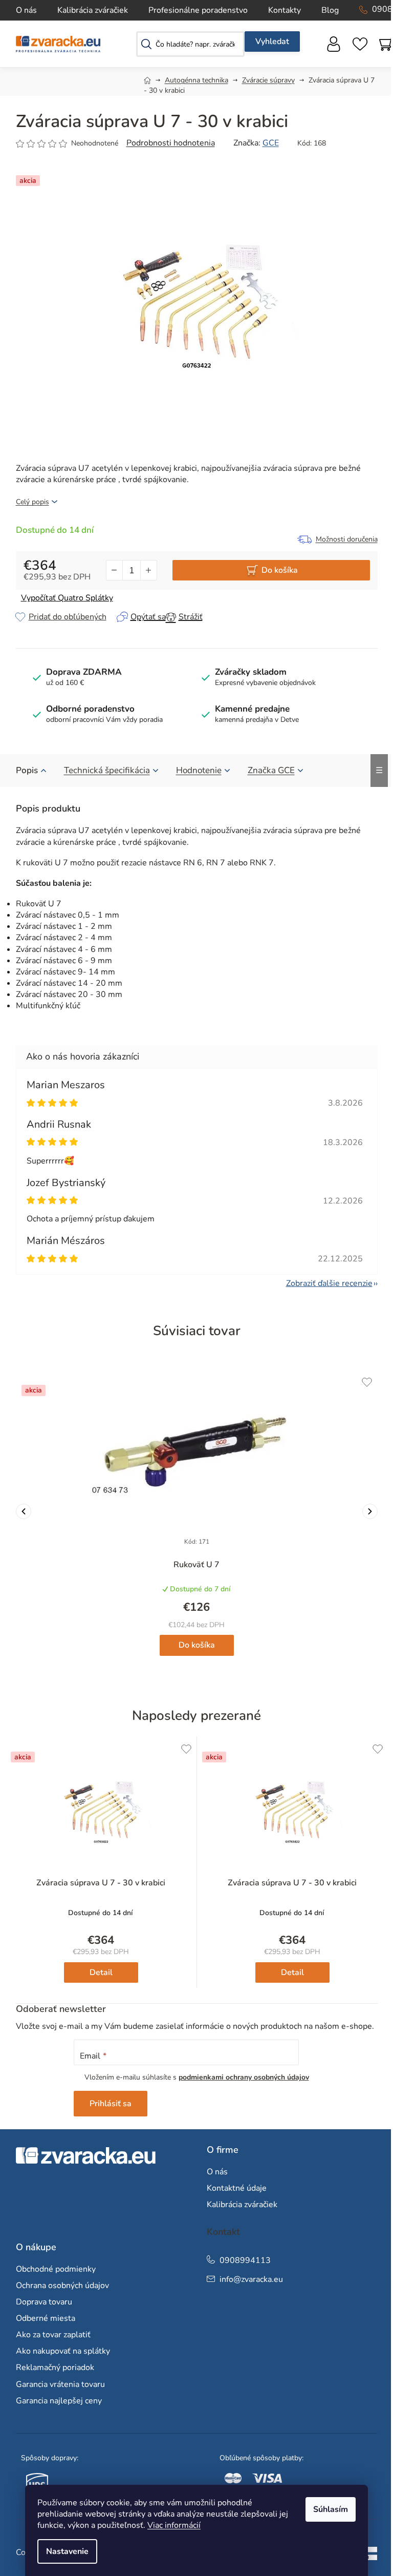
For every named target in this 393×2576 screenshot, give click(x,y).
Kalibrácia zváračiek (93, 10)
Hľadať (272, 41)
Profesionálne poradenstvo (198, 10)
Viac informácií (174, 2525)
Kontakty (285, 10)
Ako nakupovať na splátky (63, 2351)
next (370, 1511)
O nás (26, 10)
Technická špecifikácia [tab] (107, 770)
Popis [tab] (27, 770)
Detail (101, 1972)
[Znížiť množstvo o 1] (115, 570)
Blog (330, 10)
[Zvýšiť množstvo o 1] (148, 570)
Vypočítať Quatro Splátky (67, 598)
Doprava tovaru (44, 2302)
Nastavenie (67, 2551)
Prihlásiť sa (111, 2104)
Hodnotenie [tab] (199, 770)
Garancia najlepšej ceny (59, 2401)
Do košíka (280, 570)
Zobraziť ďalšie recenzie (329, 1283)
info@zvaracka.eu (251, 2279)
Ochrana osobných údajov (62, 2286)
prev (24, 1511)
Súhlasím (331, 2509)
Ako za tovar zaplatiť (53, 2335)
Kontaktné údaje (237, 2188)
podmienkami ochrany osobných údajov (244, 2077)
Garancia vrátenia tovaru (60, 2384)
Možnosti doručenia (347, 539)
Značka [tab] (271, 770)
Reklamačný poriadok (55, 2367)
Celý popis (32, 502)
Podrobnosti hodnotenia (171, 143)
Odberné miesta (46, 2318)
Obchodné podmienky (56, 2269)
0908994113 (245, 2260)
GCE (271, 143)
